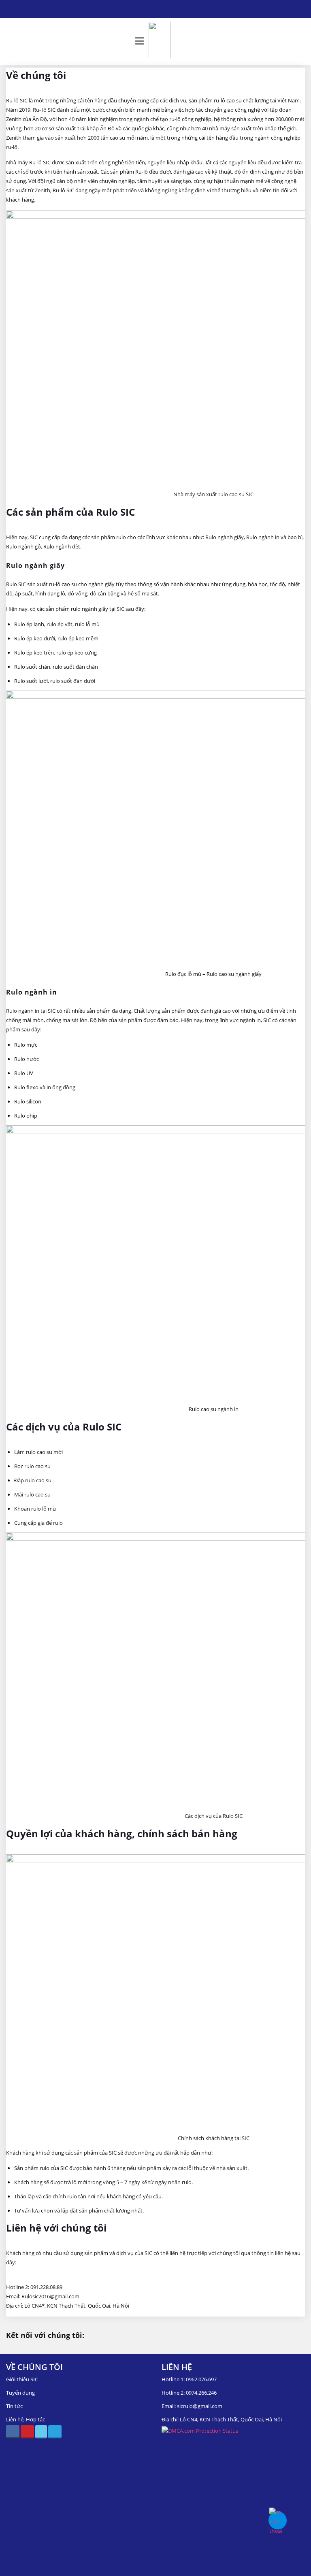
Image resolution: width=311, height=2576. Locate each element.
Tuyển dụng (20, 2393)
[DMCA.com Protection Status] (200, 2431)
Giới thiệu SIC (22, 2379)
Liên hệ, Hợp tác (26, 2419)
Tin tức (14, 2406)
